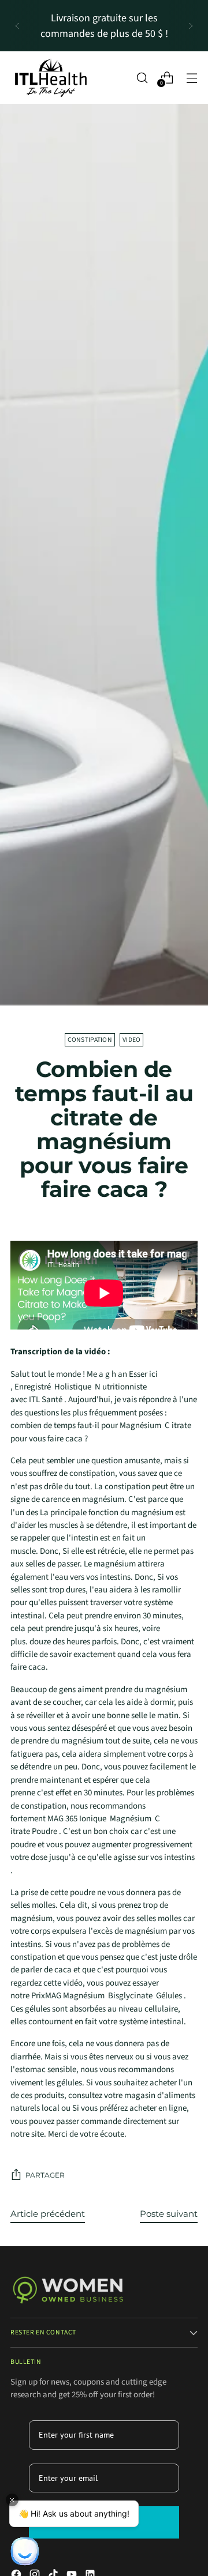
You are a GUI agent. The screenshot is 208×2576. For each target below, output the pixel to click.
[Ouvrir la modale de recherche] (142, 78)
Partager (45, 2175)
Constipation (90, 1040)
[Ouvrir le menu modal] (192, 78)
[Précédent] (17, 26)
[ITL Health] (51, 78)
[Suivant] (191, 26)
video (131, 1040)
